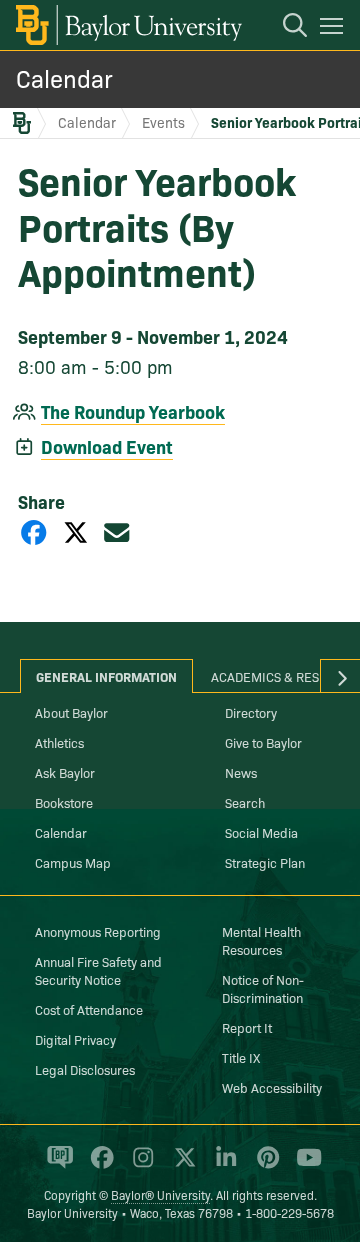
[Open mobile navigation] (334, 29)
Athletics (59, 742)
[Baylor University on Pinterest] (264, 1166)
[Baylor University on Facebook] (98, 1166)
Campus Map (73, 862)
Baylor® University (160, 1194)
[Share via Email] (117, 531)
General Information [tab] (106, 676)
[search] (285, 28)
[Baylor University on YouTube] (304, 1166)
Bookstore (64, 802)
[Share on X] (76, 531)
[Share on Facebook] (34, 531)
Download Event (107, 446)
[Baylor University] (127, 25)
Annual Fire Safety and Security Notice (98, 970)
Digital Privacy (75, 1039)
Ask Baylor (65, 772)
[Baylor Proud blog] (56, 1166)
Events (163, 122)
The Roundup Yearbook (133, 411)
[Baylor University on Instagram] (139, 1166)
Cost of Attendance (89, 1009)
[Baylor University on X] (181, 1166)
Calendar (64, 77)
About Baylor (71, 712)
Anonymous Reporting (98, 931)
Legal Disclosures (85, 1069)
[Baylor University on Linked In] (222, 1166)
